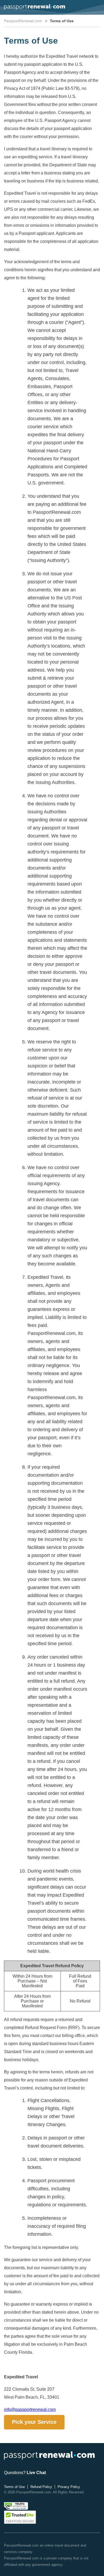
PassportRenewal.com (23, 21)
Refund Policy (41, 2487)
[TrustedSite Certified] (20, 2517)
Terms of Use (14, 2487)
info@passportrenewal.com (30, 2410)
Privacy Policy (69, 2487)
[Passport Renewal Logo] (35, 7)
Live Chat (36, 2473)
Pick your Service (34, 2422)
